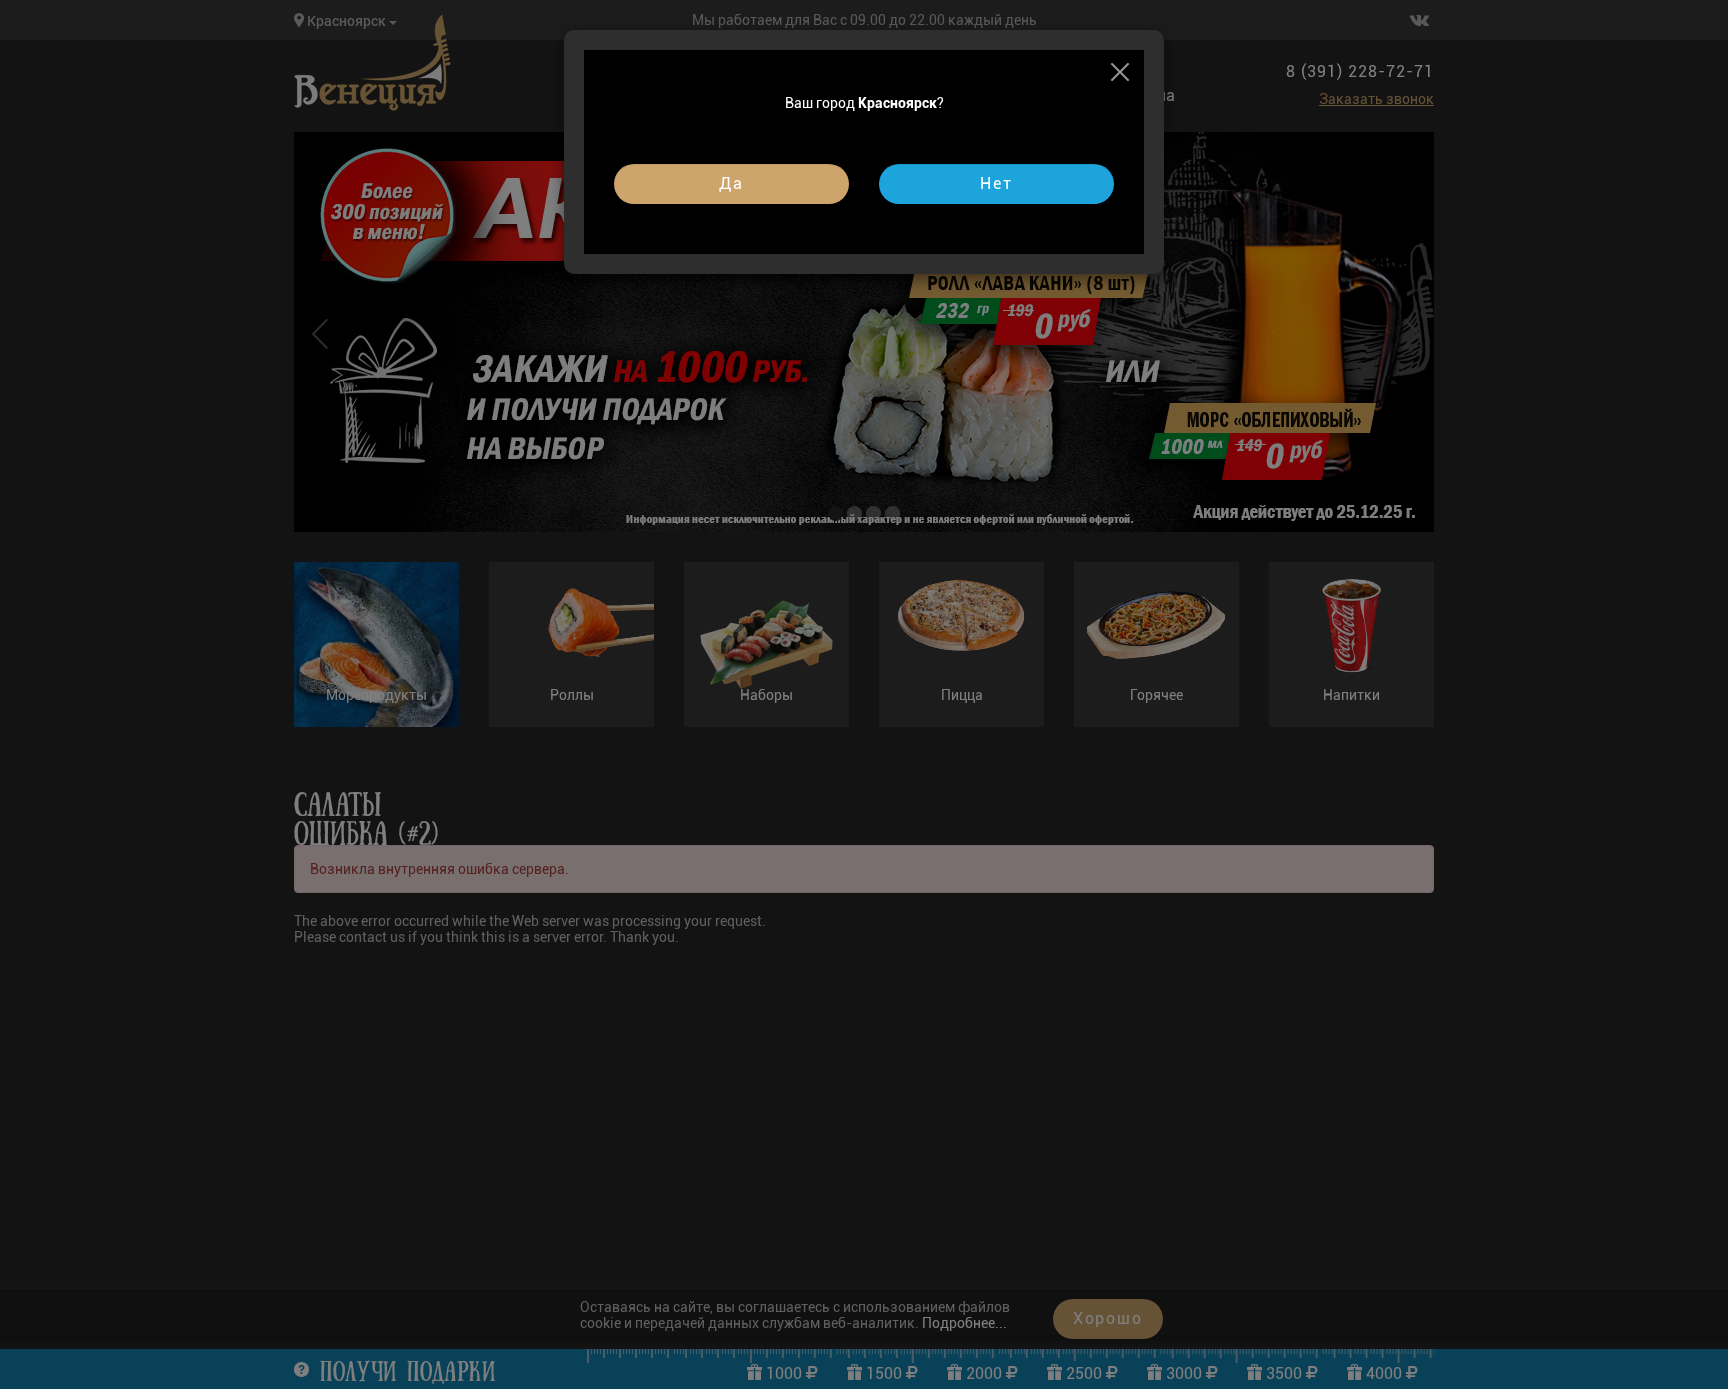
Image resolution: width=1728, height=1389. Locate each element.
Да (731, 183)
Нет (996, 183)
